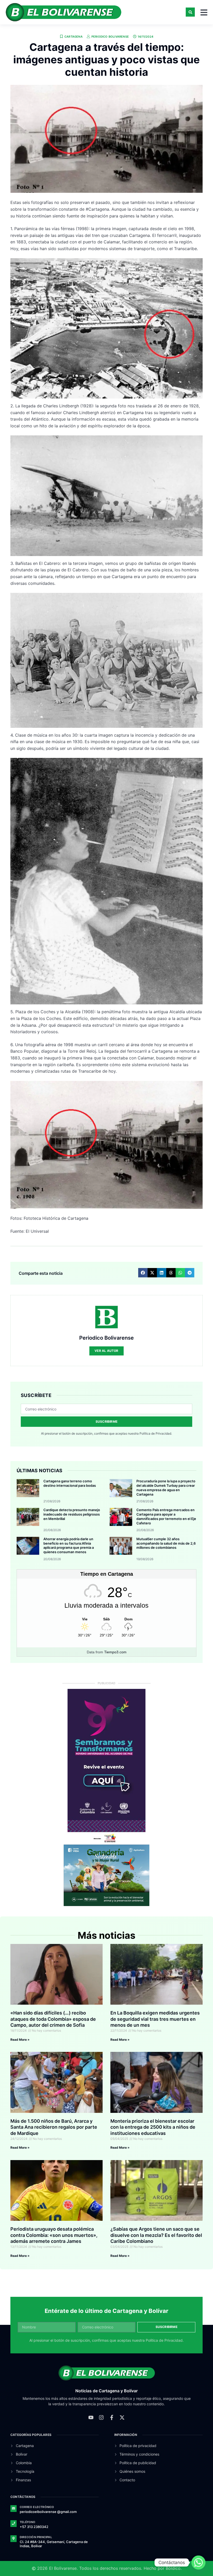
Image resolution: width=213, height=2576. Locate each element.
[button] (190, 12)
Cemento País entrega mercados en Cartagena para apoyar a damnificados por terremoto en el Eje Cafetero (166, 1516)
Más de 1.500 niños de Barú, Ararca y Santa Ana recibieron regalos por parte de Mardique (54, 2127)
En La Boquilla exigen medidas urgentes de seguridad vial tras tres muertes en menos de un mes (155, 2019)
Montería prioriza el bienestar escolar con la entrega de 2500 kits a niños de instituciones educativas (153, 2127)
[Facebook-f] (112, 2417)
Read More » (20, 2040)
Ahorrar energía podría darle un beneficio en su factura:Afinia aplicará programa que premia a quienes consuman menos (69, 1546)
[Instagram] (101, 2417)
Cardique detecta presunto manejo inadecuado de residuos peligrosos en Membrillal (72, 1514)
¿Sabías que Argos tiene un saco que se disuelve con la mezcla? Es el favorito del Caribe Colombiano (156, 2235)
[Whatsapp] (198, 2563)
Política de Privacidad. (156, 1433)
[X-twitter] (122, 2417)
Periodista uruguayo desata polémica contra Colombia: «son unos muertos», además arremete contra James (54, 2235)
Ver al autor (106, 1351)
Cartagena (74, 37)
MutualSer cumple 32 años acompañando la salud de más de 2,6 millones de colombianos (166, 1543)
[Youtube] (91, 2417)
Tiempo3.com (115, 1652)
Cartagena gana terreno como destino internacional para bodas (70, 1483)
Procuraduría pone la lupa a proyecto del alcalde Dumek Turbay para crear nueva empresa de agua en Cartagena (166, 1488)
